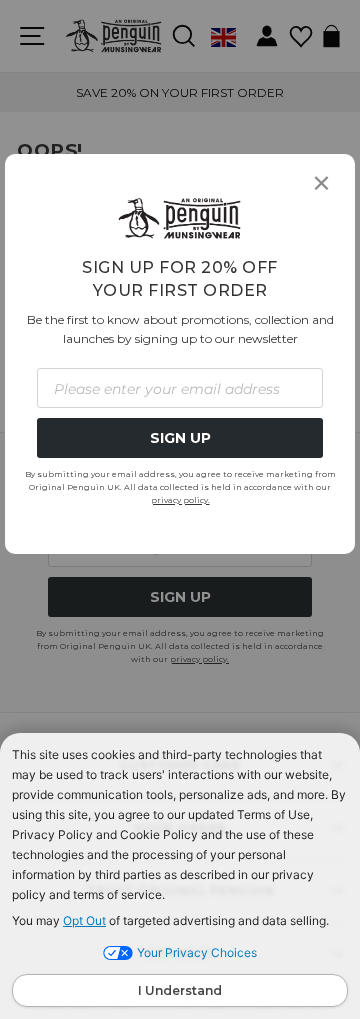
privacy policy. (180, 500)
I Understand (180, 990)
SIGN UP (180, 438)
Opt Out (84, 920)
